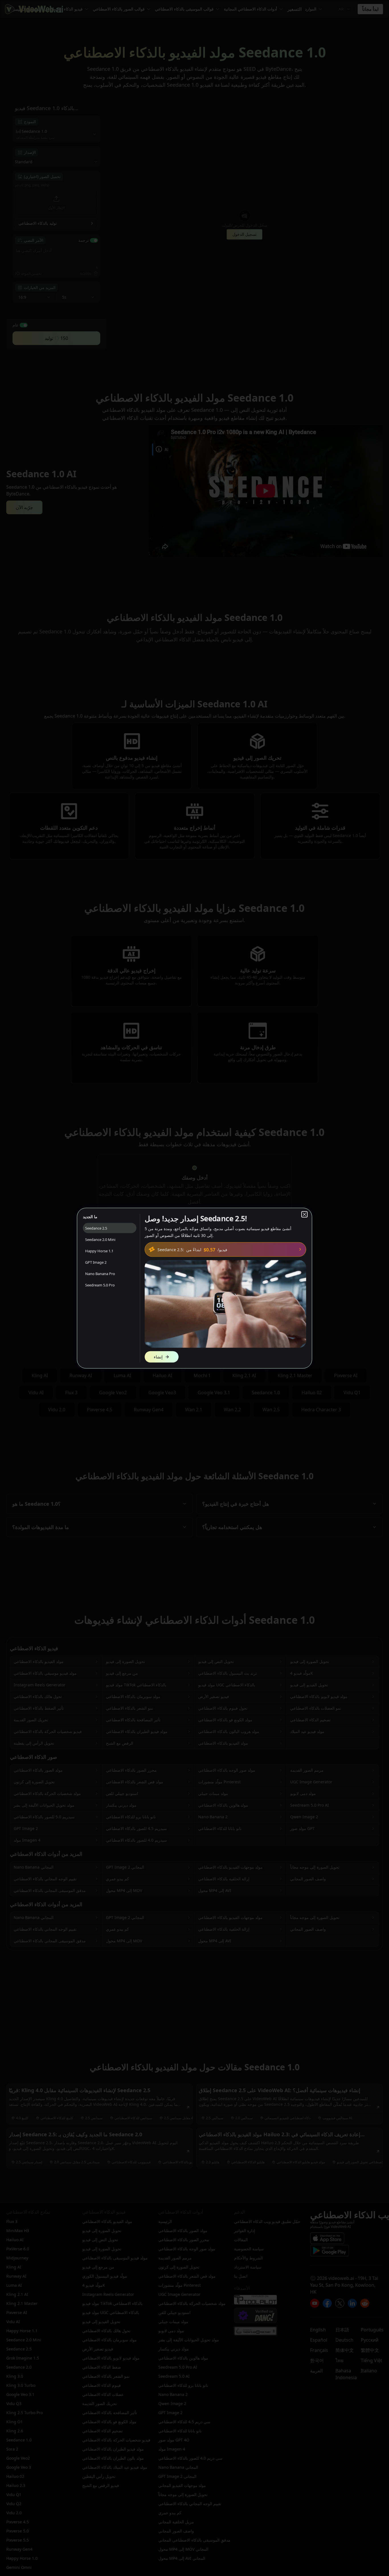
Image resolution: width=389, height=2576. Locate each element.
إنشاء (158, 1357)
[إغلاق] (304, 1214)
